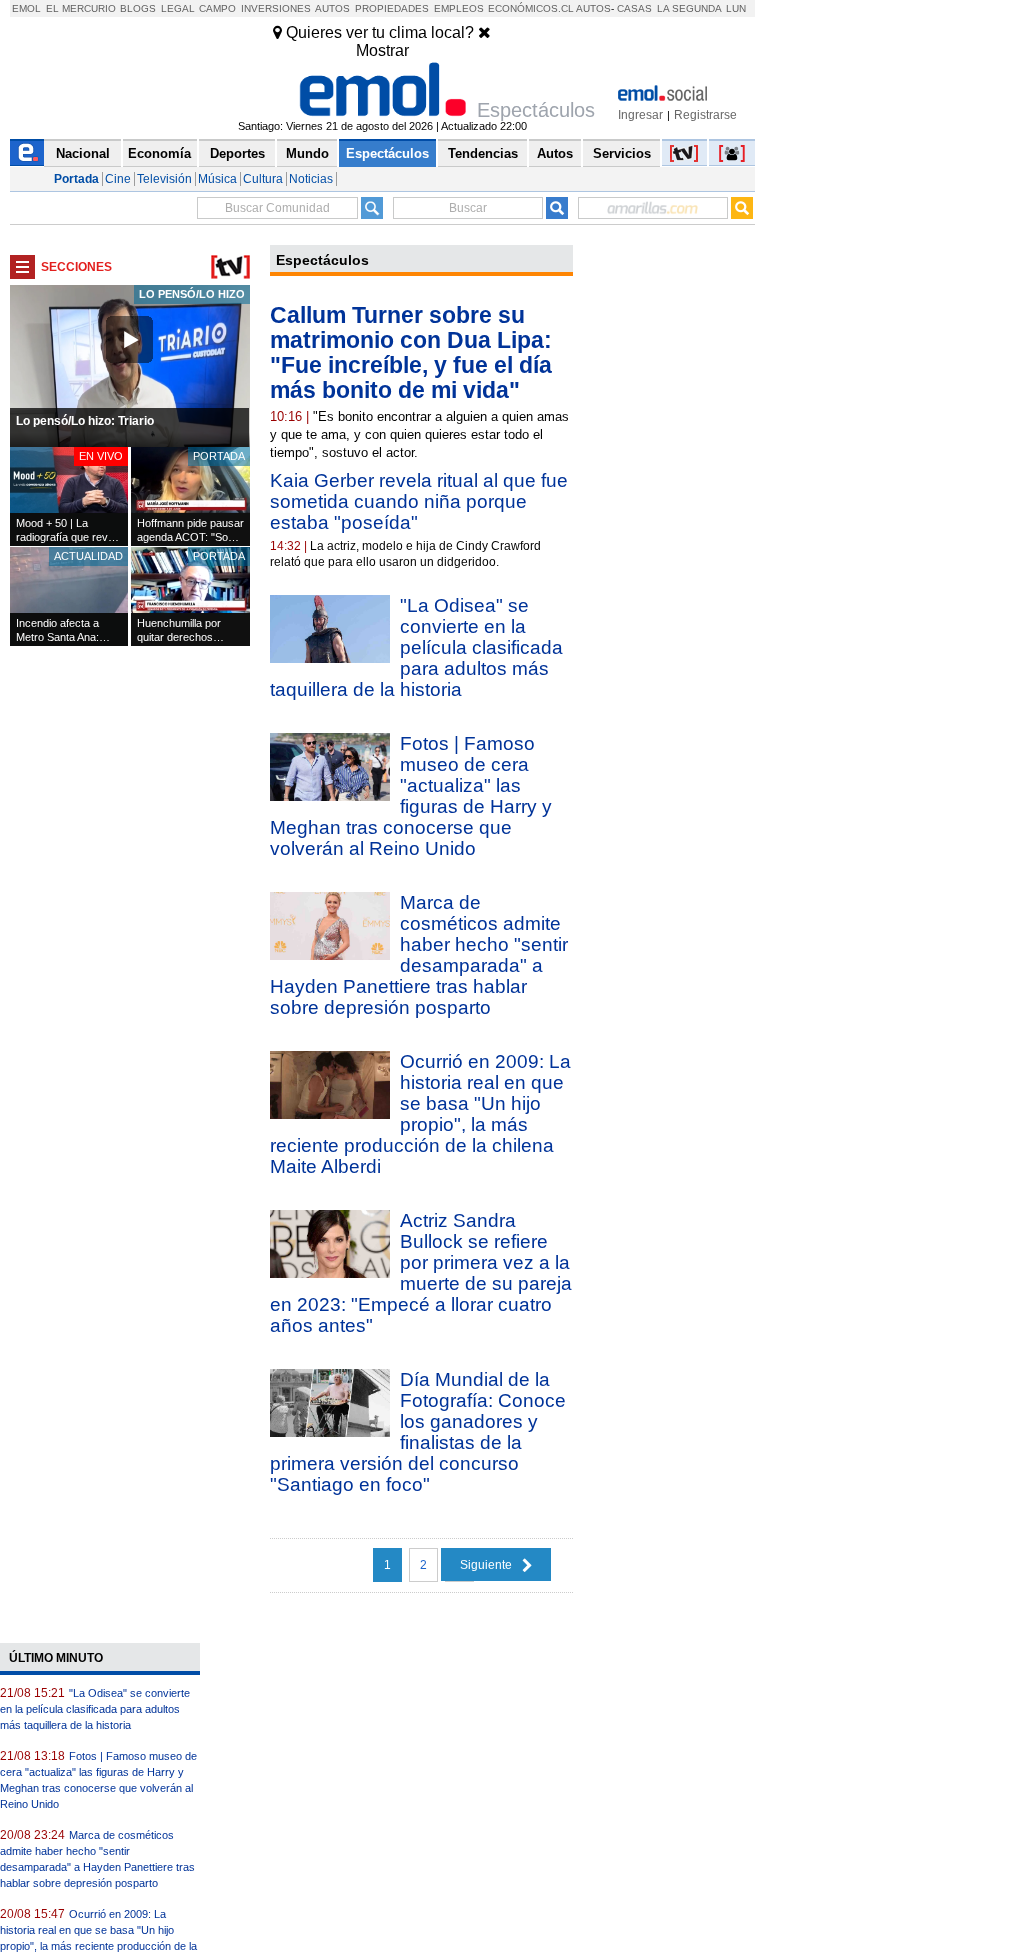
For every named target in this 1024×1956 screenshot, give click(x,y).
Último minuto (56, 1658)
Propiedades (392, 8)
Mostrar (382, 50)
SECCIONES (76, 267)
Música (217, 179)
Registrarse (705, 115)
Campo (217, 8)
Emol (26, 8)
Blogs (138, 8)
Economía (159, 153)
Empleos (459, 8)
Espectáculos (387, 153)
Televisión (164, 179)
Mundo (307, 153)
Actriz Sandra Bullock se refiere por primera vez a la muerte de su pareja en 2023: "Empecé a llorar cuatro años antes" (421, 1273)
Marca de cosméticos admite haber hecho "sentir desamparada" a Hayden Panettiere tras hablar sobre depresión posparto (419, 955)
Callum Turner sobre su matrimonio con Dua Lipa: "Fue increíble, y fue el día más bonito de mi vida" (411, 352)
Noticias (311, 179)
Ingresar (640, 115)
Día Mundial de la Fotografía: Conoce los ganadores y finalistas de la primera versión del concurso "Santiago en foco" (418, 1432)
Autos (332, 8)
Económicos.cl (531, 8)
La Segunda (689, 8)
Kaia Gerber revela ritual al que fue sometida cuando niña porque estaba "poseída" (419, 501)
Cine (118, 179)
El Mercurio (81, 8)
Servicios (622, 153)
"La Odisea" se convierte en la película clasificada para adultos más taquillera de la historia (416, 647)
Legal (178, 8)
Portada (76, 179)
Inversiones (276, 8)
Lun (736, 8)
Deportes (237, 153)
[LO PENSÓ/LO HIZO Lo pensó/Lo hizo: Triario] (130, 443)
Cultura (263, 179)
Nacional (83, 153)
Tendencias (483, 153)
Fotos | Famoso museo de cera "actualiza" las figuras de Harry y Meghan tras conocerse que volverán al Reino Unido (411, 796)
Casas (634, 8)
